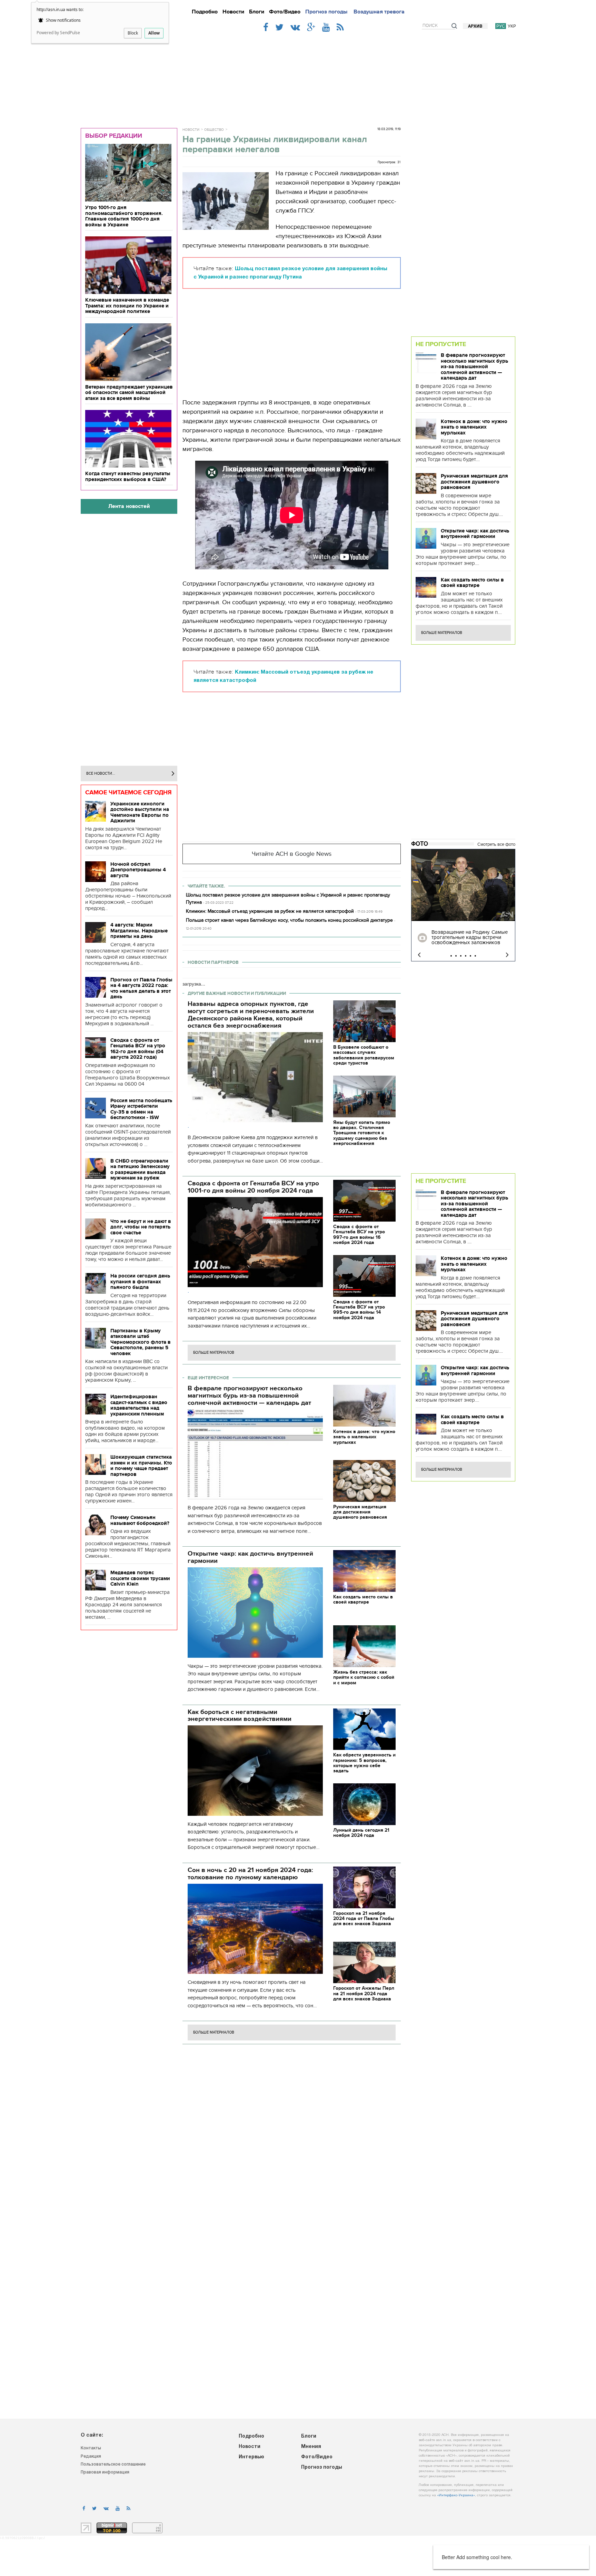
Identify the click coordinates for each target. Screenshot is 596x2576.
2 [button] (456, 956)
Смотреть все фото (496, 844)
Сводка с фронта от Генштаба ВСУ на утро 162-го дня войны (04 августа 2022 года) (138, 1049)
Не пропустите (441, 344)
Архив (475, 26)
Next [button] (507, 955)
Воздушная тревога (379, 12)
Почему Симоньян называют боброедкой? (140, 1520)
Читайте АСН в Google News (292, 854)
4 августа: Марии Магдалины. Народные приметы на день (139, 931)
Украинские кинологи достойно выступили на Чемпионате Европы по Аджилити (140, 812)
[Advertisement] (298, 77)
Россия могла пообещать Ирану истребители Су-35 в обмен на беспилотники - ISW (141, 1109)
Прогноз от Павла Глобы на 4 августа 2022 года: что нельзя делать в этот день (141, 988)
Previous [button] (419, 955)
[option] (463, 905)
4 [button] (466, 956)
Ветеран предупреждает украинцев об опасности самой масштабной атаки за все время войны (129, 393)
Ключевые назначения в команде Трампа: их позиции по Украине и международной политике (127, 306)
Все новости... (101, 773)
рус (501, 26)
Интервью (251, 2457)
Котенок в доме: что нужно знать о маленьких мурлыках (474, 427)
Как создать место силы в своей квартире (472, 583)
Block (133, 33)
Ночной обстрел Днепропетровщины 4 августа (138, 870)
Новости (233, 12)
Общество (214, 130)
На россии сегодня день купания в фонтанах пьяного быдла (140, 1281)
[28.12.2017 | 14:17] (463, 885)
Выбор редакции (114, 136)
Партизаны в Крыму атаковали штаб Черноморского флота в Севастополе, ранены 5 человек (141, 1342)
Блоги (257, 12)
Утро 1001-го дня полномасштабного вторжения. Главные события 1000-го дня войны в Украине (124, 216)
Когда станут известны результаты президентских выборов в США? (128, 476)
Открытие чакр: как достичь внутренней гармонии (475, 534)
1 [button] (451, 956)
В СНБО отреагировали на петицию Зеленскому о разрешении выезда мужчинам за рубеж (140, 1169)
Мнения (311, 2447)
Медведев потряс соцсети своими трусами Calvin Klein (140, 1578)
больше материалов (214, 1353)
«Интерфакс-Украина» (456, 2495)
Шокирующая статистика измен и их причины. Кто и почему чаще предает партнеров (141, 1466)
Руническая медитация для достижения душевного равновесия (474, 482)
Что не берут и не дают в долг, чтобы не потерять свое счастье (141, 1227)
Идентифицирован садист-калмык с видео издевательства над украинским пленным (139, 1405)
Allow (154, 33)
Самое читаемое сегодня (128, 792)
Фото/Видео (285, 12)
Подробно (205, 12)
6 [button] (475, 956)
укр (512, 26)
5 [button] (470, 956)
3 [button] (461, 956)
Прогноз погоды (326, 12)
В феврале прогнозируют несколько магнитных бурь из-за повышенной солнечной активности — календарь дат (474, 366)
